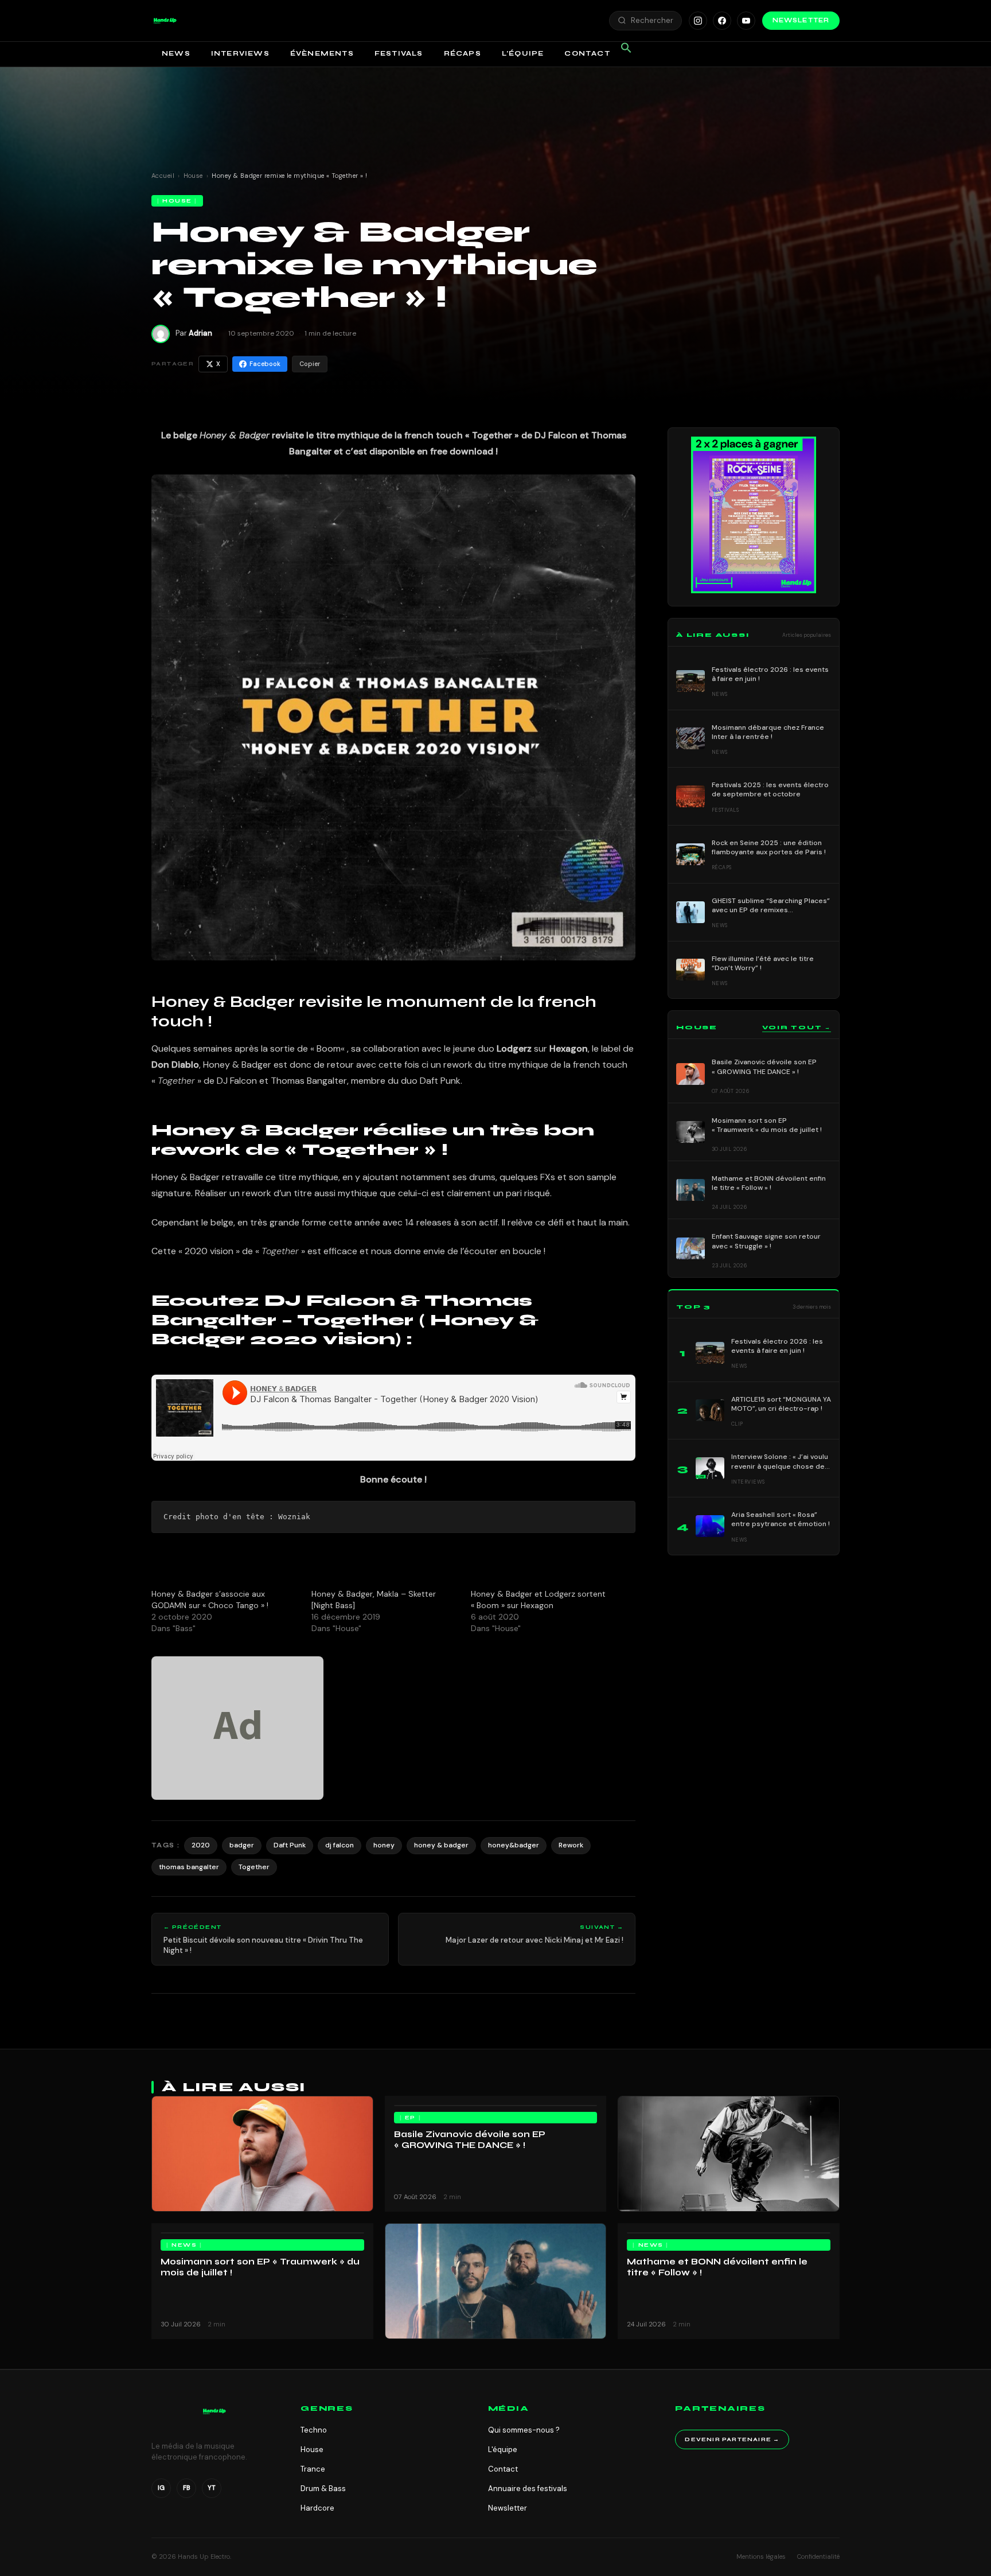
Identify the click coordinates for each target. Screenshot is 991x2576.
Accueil (163, 176)
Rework (571, 1845)
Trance (313, 2469)
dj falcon (340, 1845)
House (193, 176)
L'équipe (503, 2449)
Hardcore (317, 2508)
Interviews (240, 53)
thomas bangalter (189, 1867)
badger (242, 1845)
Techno (314, 2430)
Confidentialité (818, 2556)
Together (254, 1867)
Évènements (322, 53)
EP (410, 2118)
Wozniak (294, 1517)
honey (384, 1845)
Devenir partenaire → (732, 2439)
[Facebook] (722, 21)
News (176, 53)
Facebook (265, 364)
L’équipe (523, 53)
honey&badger (514, 1845)
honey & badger (441, 1845)
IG (161, 2488)
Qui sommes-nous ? (524, 2430)
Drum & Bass (323, 2489)
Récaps (463, 53)
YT (212, 2488)
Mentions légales (761, 2556)
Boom (329, 1048)
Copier (310, 364)
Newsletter (801, 20)
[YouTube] (746, 21)
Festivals (399, 53)
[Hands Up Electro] (165, 21)
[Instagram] (698, 21)
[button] (165, 21)
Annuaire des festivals (528, 2489)
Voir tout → (797, 1028)
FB (187, 2488)
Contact (587, 53)
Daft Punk (290, 1845)
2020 (201, 1845)
